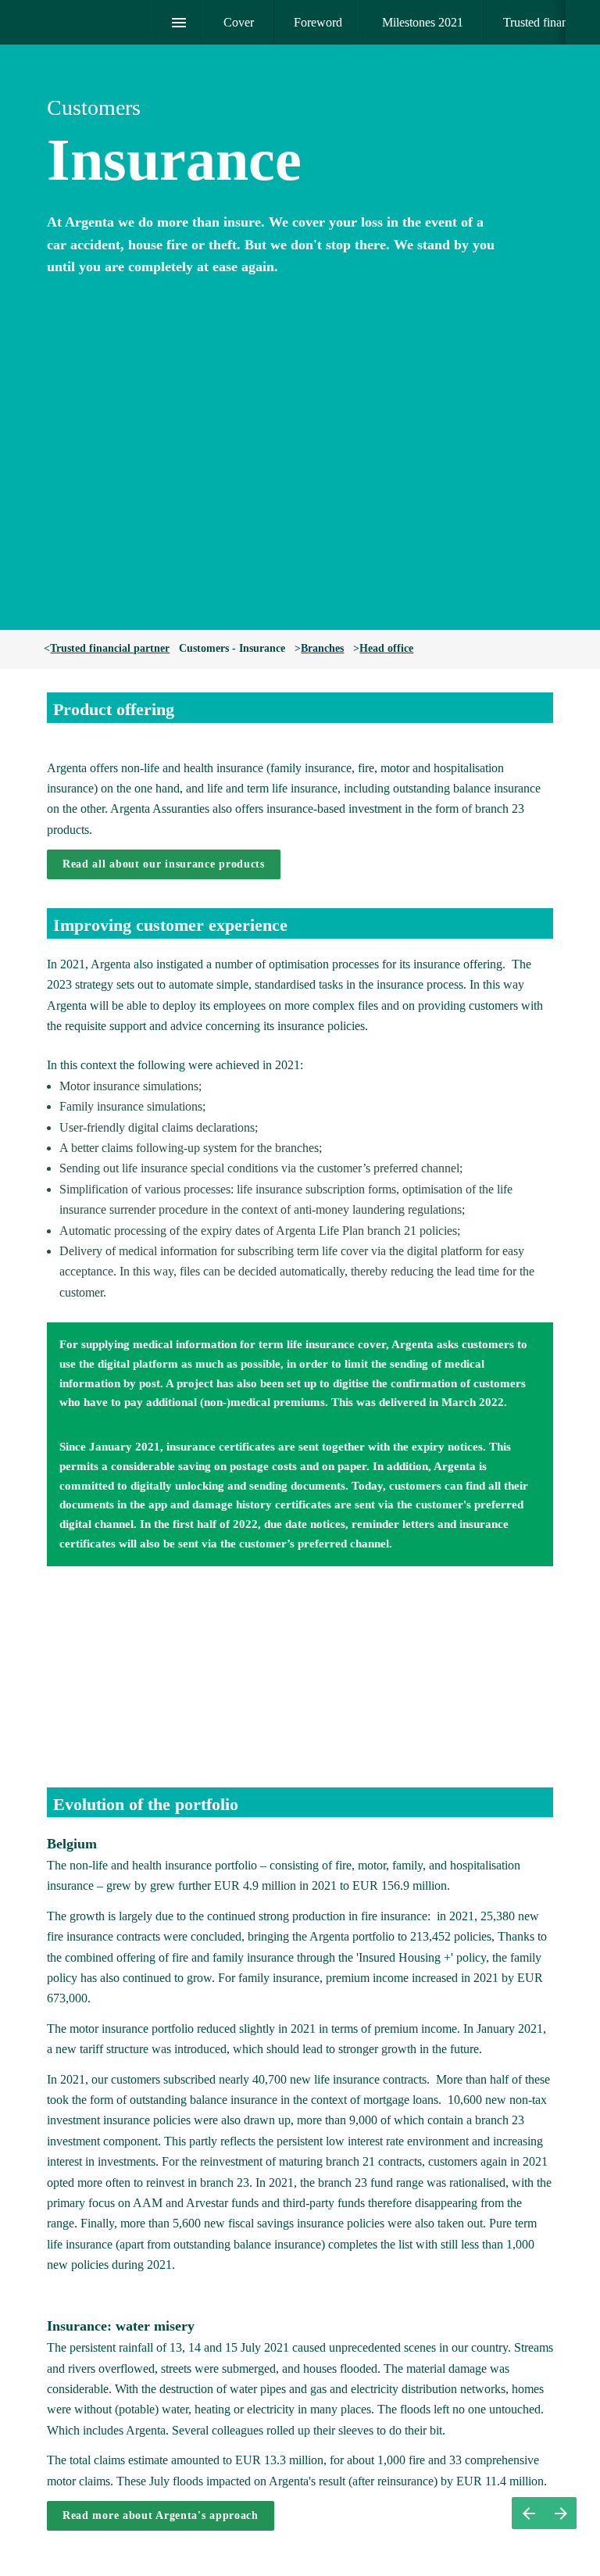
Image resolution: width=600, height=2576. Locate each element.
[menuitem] (239, 22)
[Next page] (561, 2513)
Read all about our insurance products (164, 864)
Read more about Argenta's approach (161, 2515)
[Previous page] (528, 2513)
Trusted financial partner (110, 648)
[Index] (179, 22)
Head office (386, 648)
